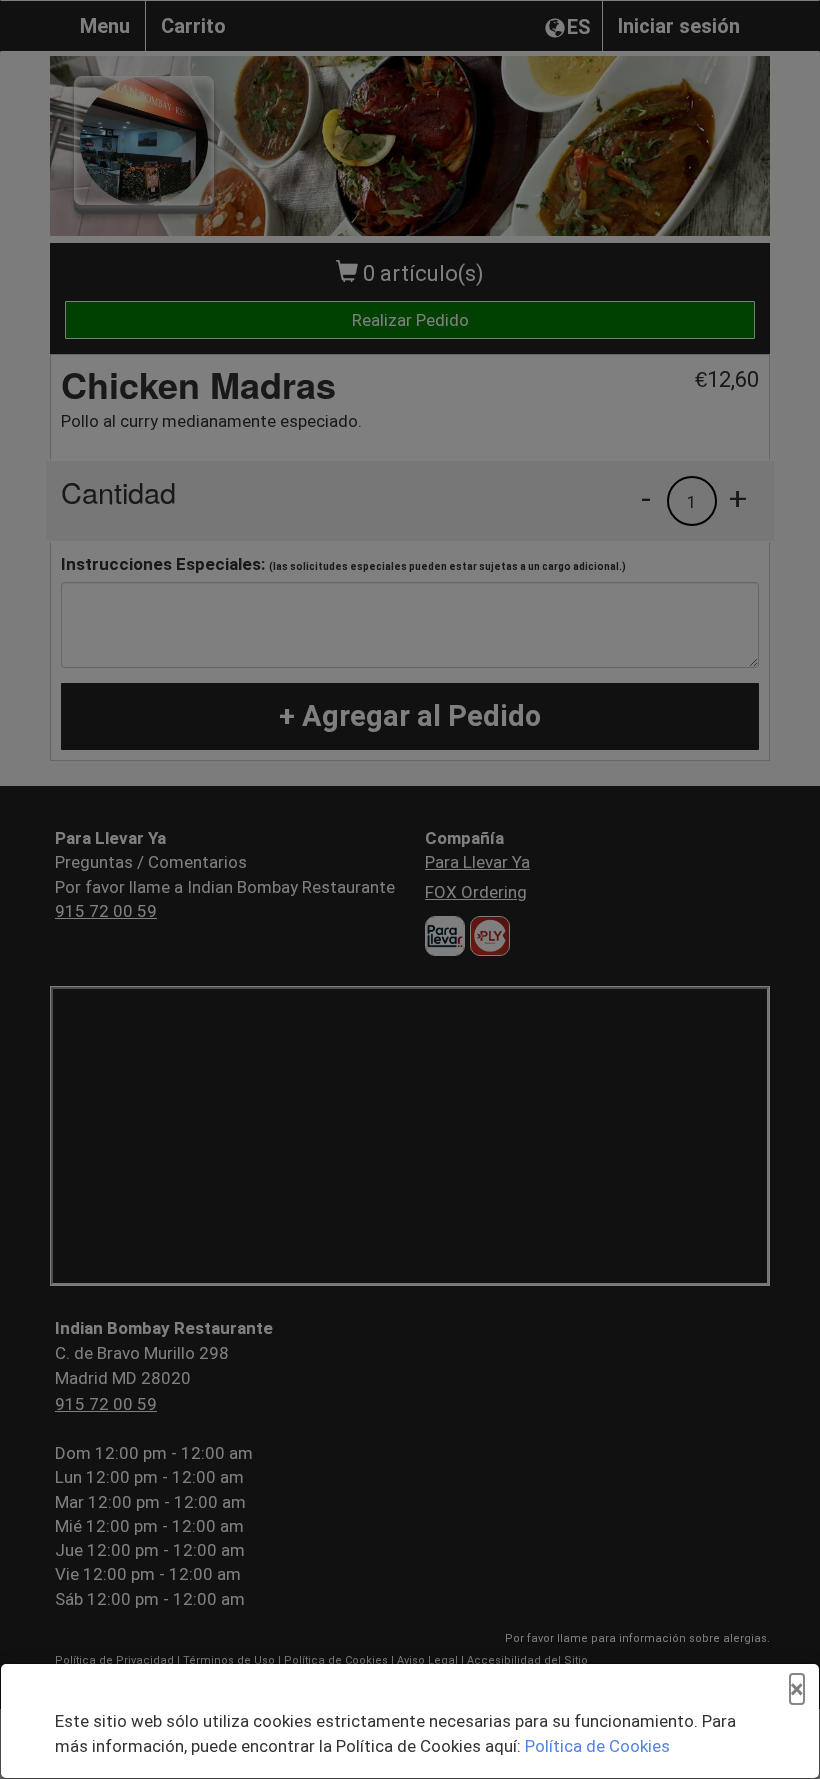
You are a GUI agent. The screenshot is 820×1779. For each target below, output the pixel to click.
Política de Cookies (597, 1746)
